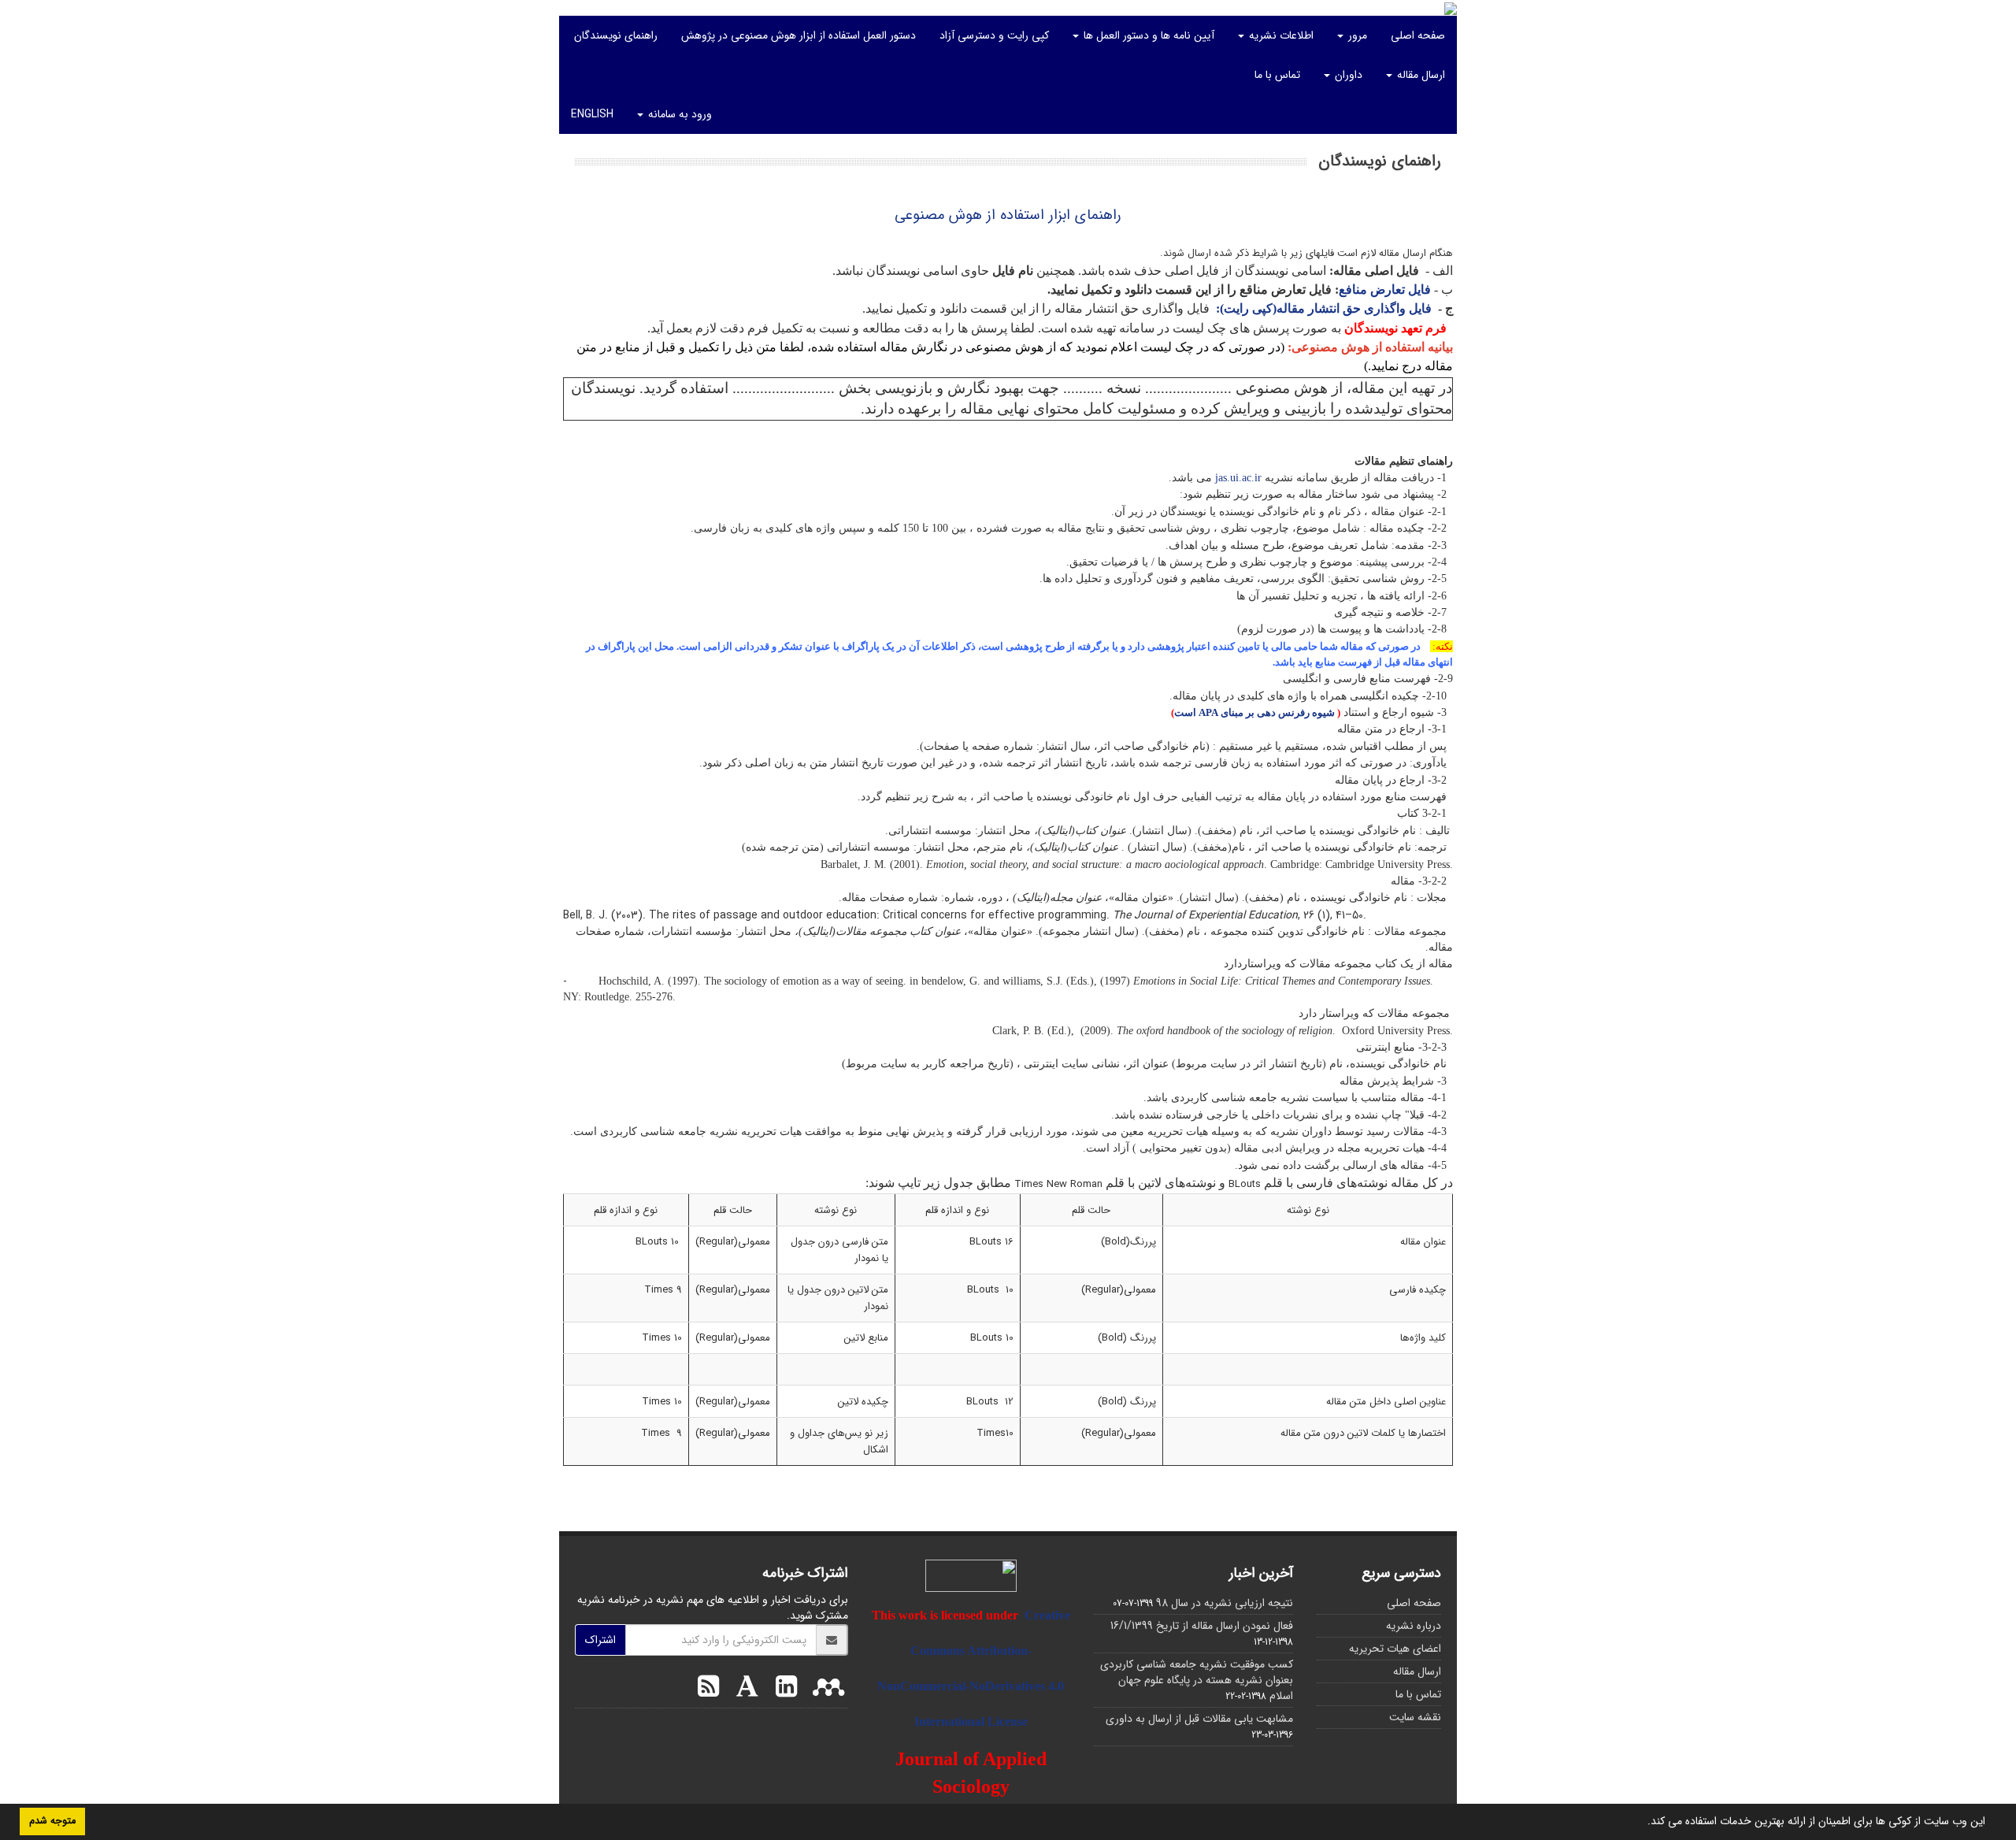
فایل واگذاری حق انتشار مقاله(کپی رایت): (1324, 308)
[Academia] (743, 1689)
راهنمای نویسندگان (616, 35)
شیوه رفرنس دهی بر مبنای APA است (1254, 712)
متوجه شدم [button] (52, 1821)
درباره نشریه (1414, 1626)
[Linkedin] (782, 1689)
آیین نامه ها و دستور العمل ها (1147, 35)
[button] (1642, 1823)
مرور (1356, 35)
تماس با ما (1277, 75)
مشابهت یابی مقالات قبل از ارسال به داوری (1199, 1719)
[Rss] (708, 1689)
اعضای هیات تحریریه (1395, 1649)
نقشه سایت (1415, 1717)
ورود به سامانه (678, 114)
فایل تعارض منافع (1385, 289)
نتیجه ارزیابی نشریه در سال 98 (1225, 1603)
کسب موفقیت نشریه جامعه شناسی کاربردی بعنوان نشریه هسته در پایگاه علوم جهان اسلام (1197, 1680)
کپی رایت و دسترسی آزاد (994, 35)
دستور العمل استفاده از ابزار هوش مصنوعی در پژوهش (799, 35)
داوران (1347, 75)
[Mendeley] (825, 1689)
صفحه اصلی (1418, 35)
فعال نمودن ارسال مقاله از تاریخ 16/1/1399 (1202, 1626)
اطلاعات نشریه (1280, 35)
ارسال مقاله (1419, 75)
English (592, 114)
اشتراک (600, 1640)
